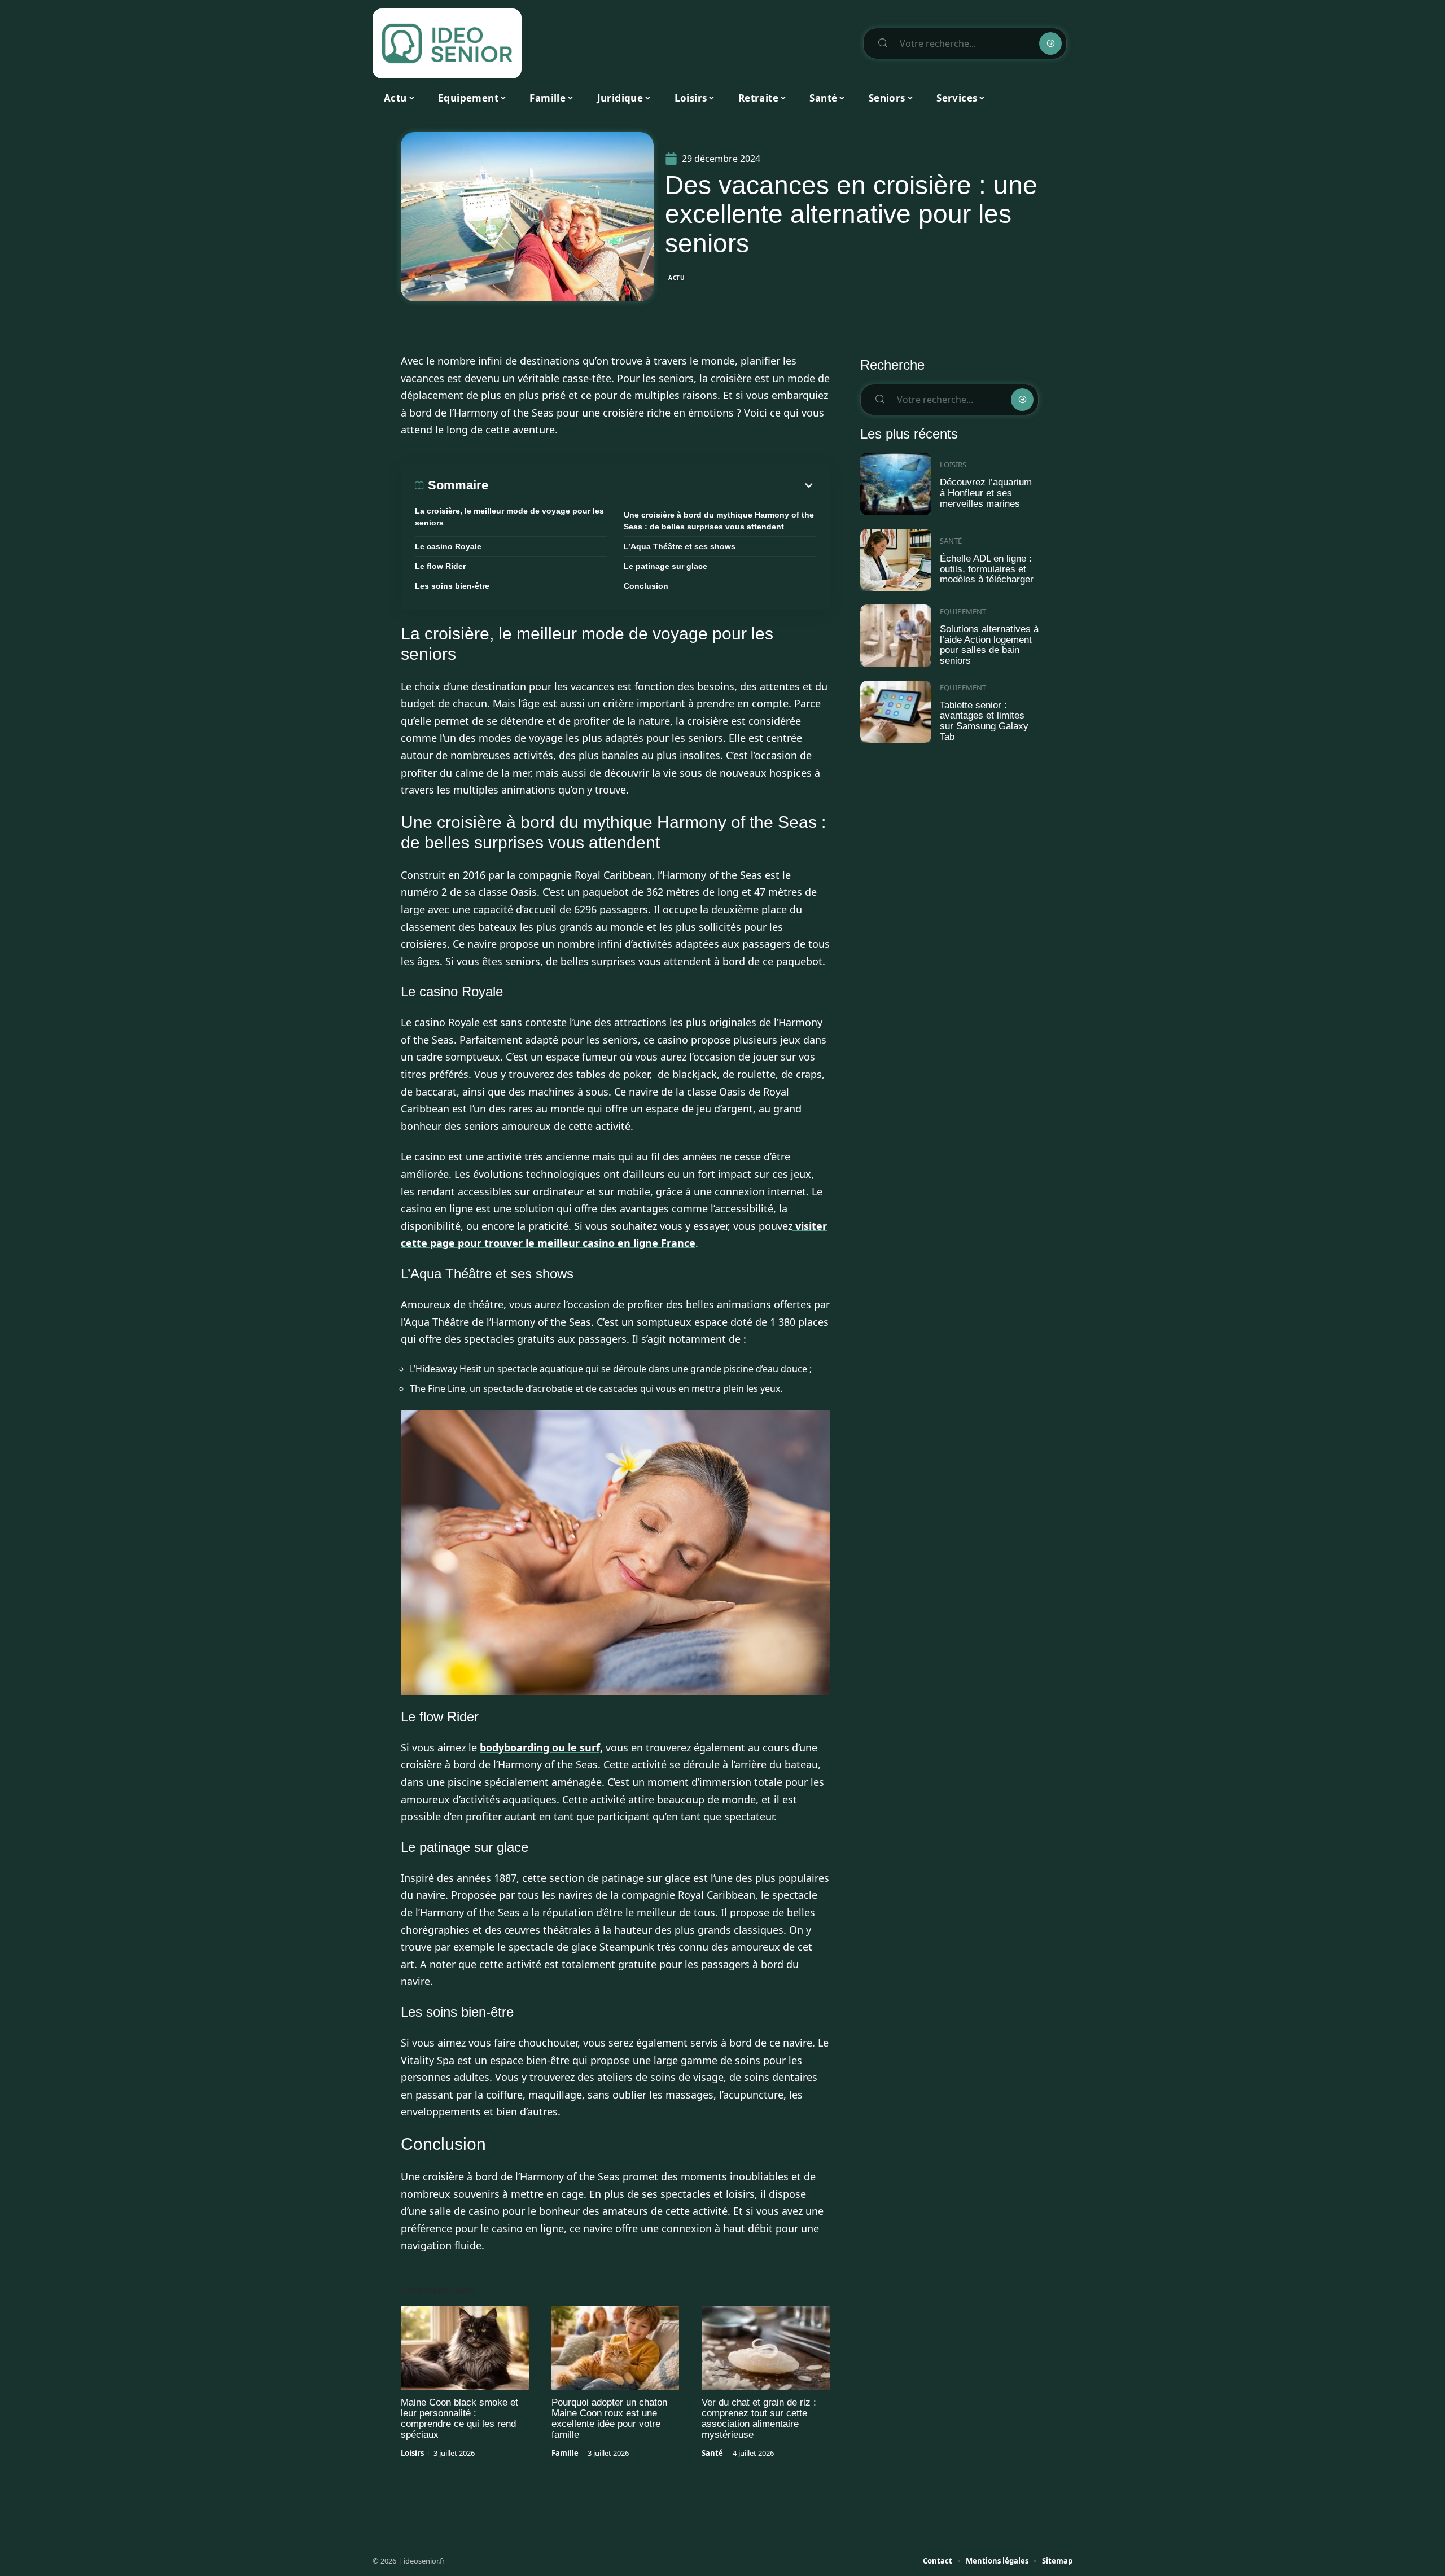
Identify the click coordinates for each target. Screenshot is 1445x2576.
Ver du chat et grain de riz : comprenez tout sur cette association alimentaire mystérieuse (759, 2419)
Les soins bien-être (452, 586)
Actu (677, 278)
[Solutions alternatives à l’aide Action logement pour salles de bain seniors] (896, 636)
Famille (565, 2453)
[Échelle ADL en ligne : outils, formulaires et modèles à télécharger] (896, 560)
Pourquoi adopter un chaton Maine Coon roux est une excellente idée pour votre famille (609, 2419)
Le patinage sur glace (665, 566)
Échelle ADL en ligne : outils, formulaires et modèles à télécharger (987, 569)
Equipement (963, 611)
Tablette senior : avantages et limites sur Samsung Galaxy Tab (984, 721)
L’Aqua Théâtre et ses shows (680, 546)
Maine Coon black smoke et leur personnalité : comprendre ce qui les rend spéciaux (459, 2419)
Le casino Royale (448, 546)
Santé (712, 2453)
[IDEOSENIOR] (447, 43)
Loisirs (412, 2453)
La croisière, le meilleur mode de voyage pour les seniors (509, 517)
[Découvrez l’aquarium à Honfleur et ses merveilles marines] (896, 484)
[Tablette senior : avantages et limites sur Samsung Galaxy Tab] (896, 712)
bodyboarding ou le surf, (541, 1747)
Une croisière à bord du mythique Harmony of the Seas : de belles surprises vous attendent (719, 521)
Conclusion (646, 586)
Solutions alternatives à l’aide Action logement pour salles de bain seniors (989, 645)
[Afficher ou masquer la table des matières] (652, 485)
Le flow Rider (440, 566)
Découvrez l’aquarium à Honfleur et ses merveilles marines (986, 493)
